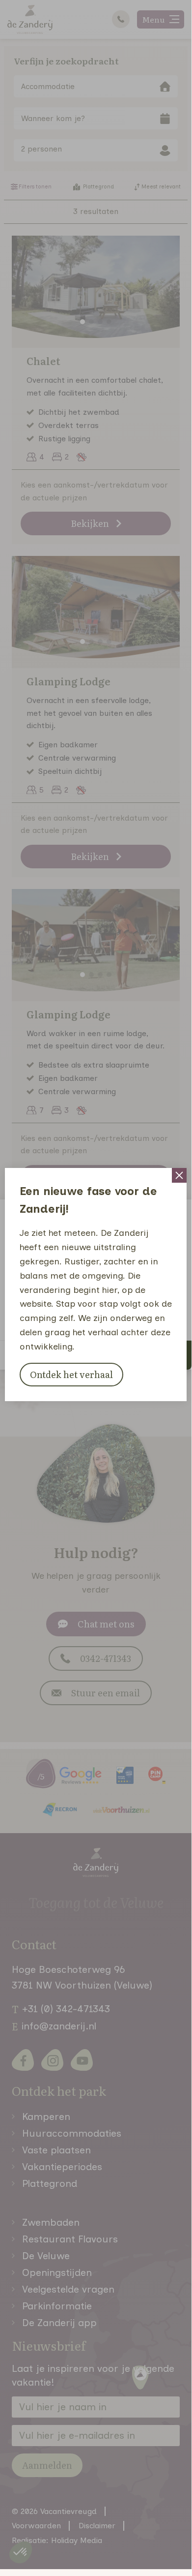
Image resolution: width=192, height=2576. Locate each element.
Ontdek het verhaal (71, 1374)
